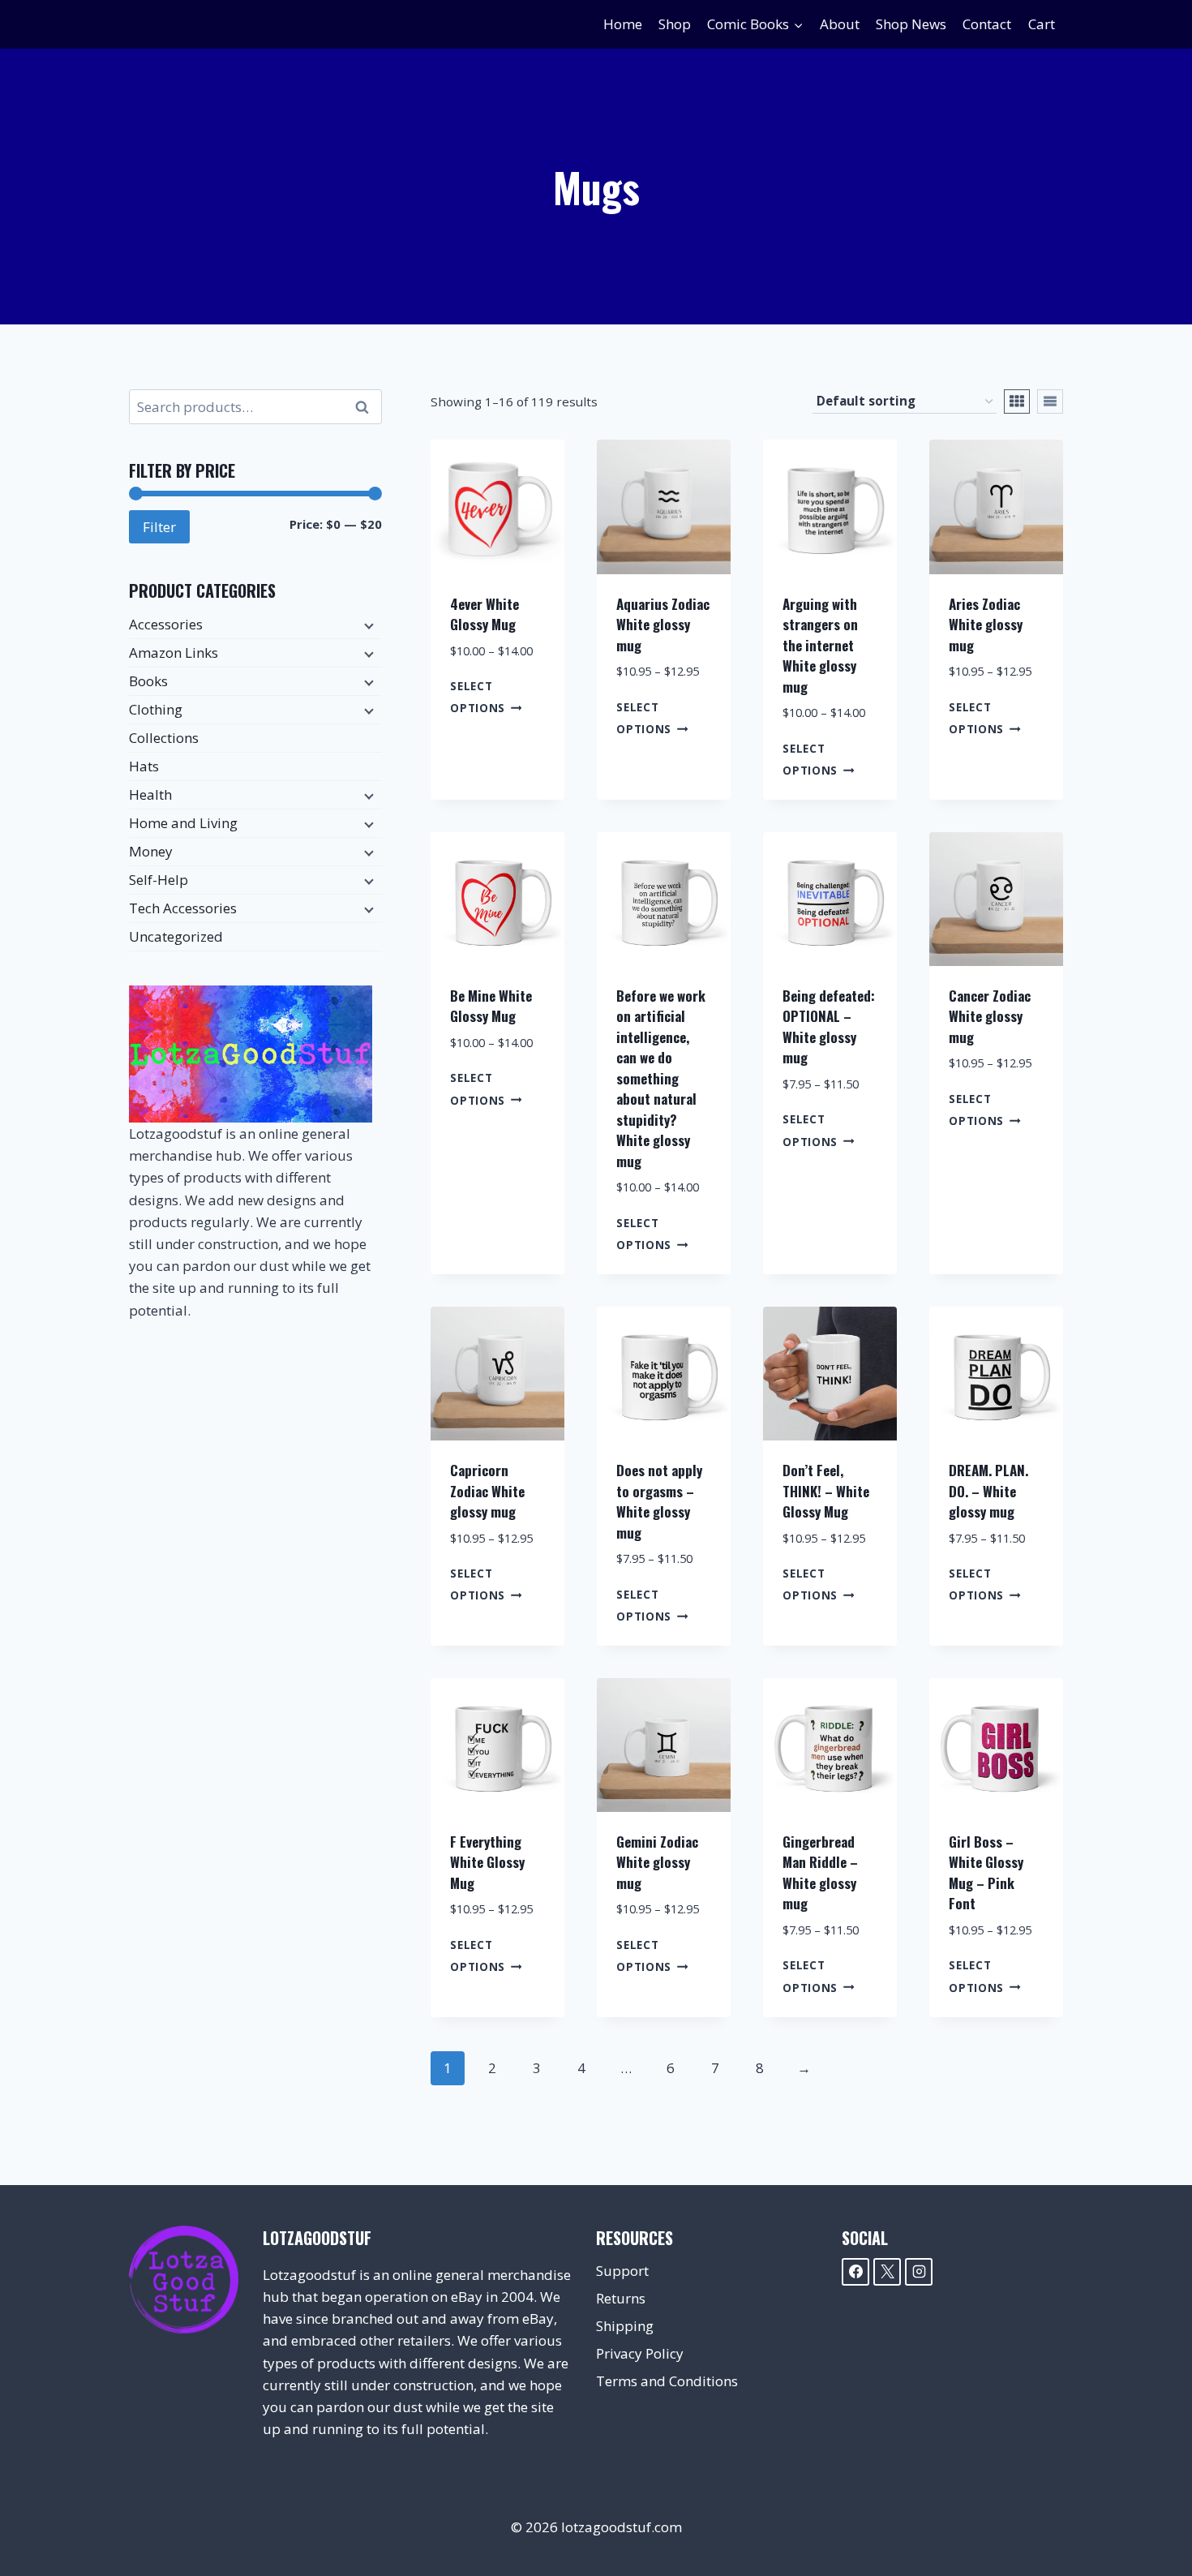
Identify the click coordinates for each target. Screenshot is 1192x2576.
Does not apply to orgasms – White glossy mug (659, 1501)
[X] (887, 2272)
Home (623, 24)
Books (148, 681)
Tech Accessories (183, 908)
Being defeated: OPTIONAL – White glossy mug (829, 1027)
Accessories (166, 624)
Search (367, 407)
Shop (675, 24)
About (840, 24)
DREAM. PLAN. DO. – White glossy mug (988, 1491)
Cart (1042, 24)
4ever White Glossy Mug (485, 614)
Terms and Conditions (667, 2381)
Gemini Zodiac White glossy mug (657, 1862)
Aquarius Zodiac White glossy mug (663, 625)
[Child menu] (367, 625)
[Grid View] (1017, 401)
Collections (164, 738)
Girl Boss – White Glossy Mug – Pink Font (986, 1873)
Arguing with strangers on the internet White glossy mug (820, 645)
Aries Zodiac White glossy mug (986, 625)
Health (150, 794)
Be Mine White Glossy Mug (491, 1006)
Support (622, 2271)
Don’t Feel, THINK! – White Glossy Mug (826, 1491)
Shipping (625, 2326)
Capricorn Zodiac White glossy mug (487, 1491)
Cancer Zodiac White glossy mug (990, 1016)
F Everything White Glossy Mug (487, 1862)
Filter (159, 527)
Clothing (156, 709)
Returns (621, 2298)
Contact (987, 24)
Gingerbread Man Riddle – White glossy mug (820, 1873)
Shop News (911, 24)
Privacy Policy (640, 2353)
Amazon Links (174, 653)
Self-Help (159, 880)
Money (151, 851)
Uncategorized (176, 936)
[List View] (1050, 401)
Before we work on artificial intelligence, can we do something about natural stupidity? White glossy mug (661, 1078)
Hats (144, 766)
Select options (478, 697)
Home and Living (183, 823)
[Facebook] (855, 2272)
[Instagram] (919, 2272)
